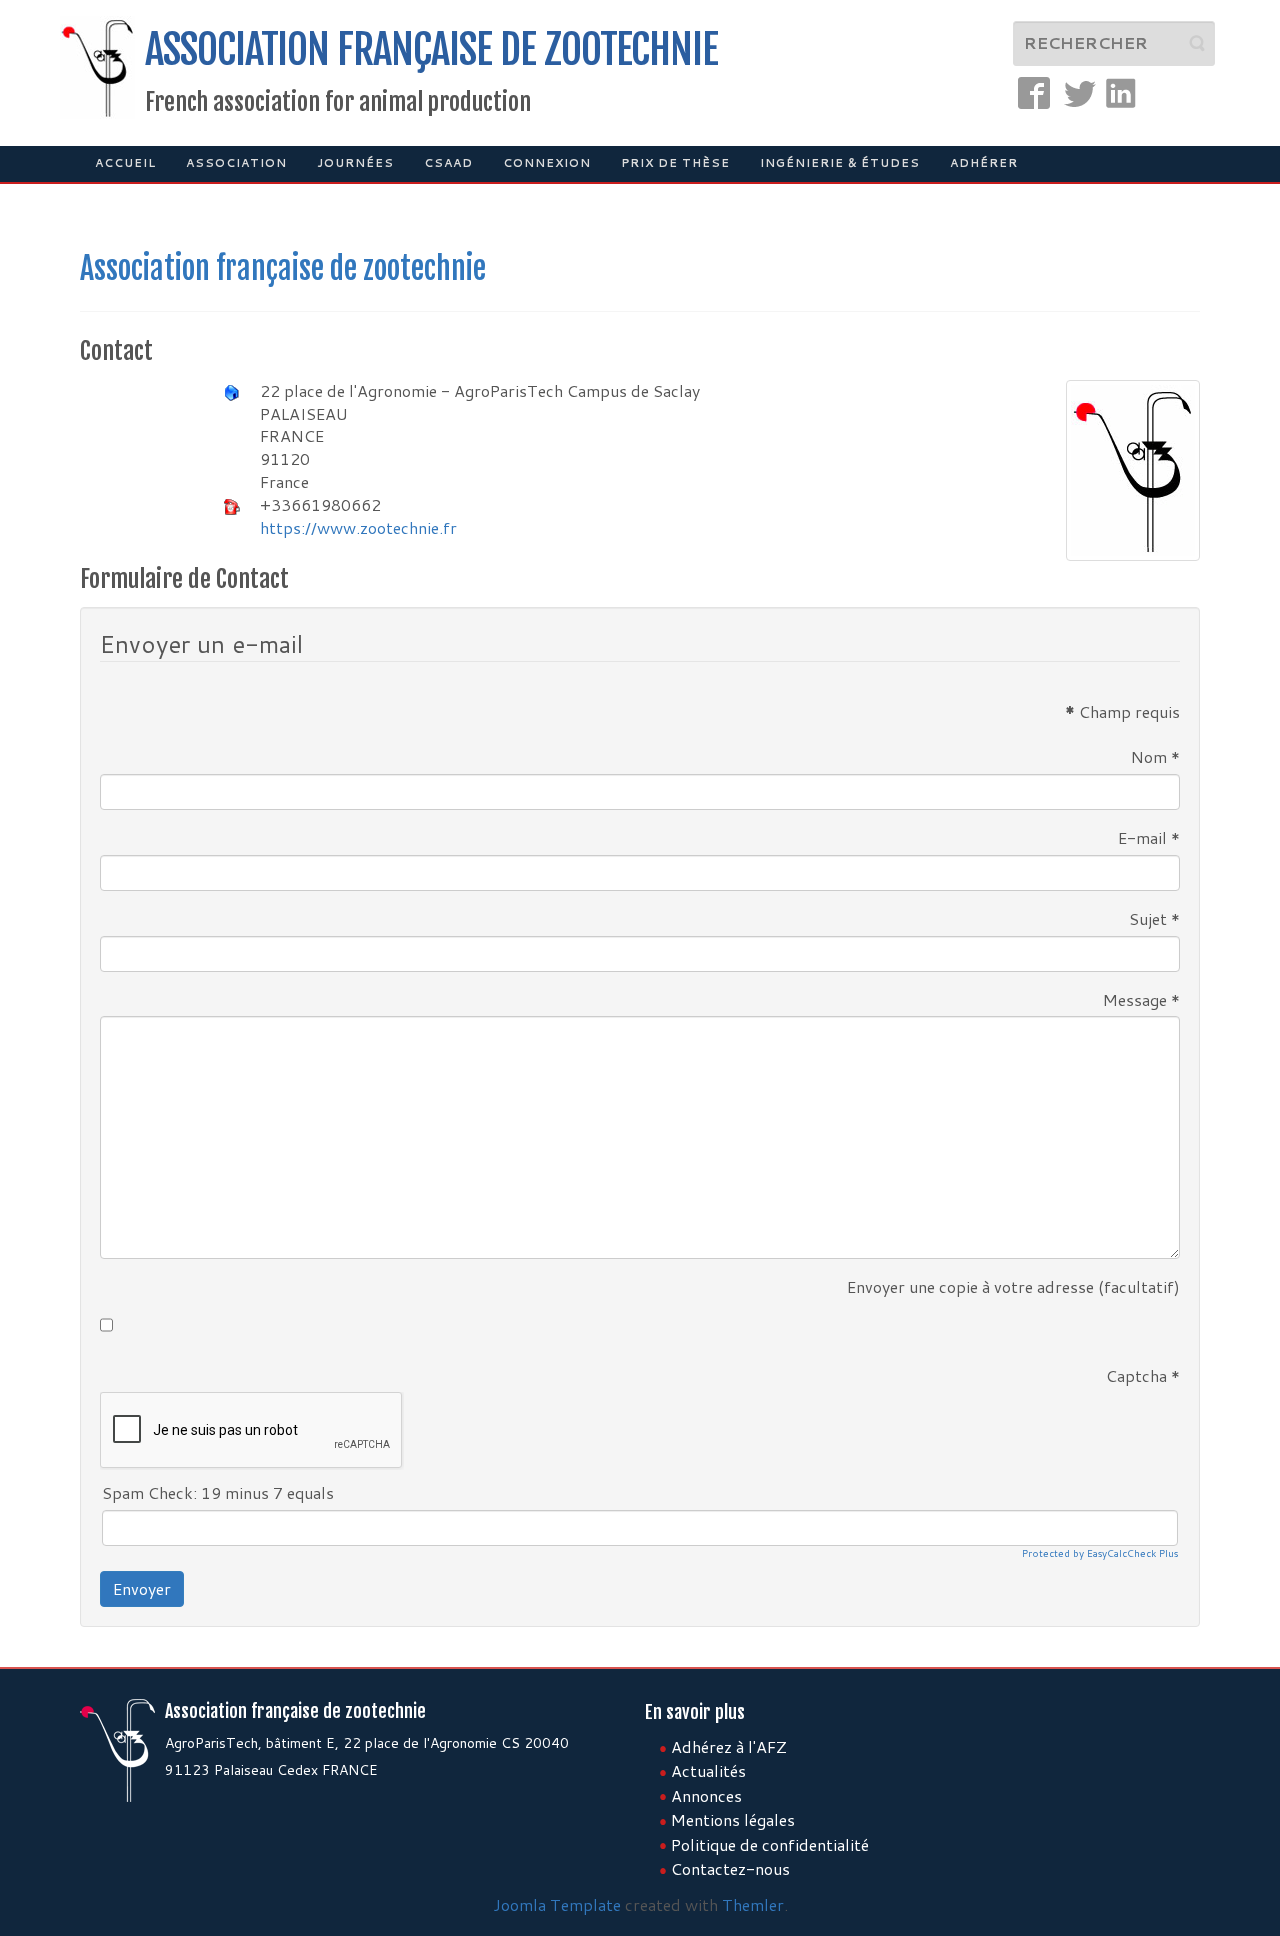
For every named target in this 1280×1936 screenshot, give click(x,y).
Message (1141, 1000)
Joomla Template (557, 1904)
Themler (753, 1904)
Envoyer (142, 1588)
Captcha (1143, 1376)
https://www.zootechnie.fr (358, 527)
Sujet (1154, 919)
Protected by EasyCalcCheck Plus (1100, 1553)
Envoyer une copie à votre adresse (970, 1287)
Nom (1155, 757)
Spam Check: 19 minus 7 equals (218, 1493)
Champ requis (1122, 712)
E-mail (1149, 838)
